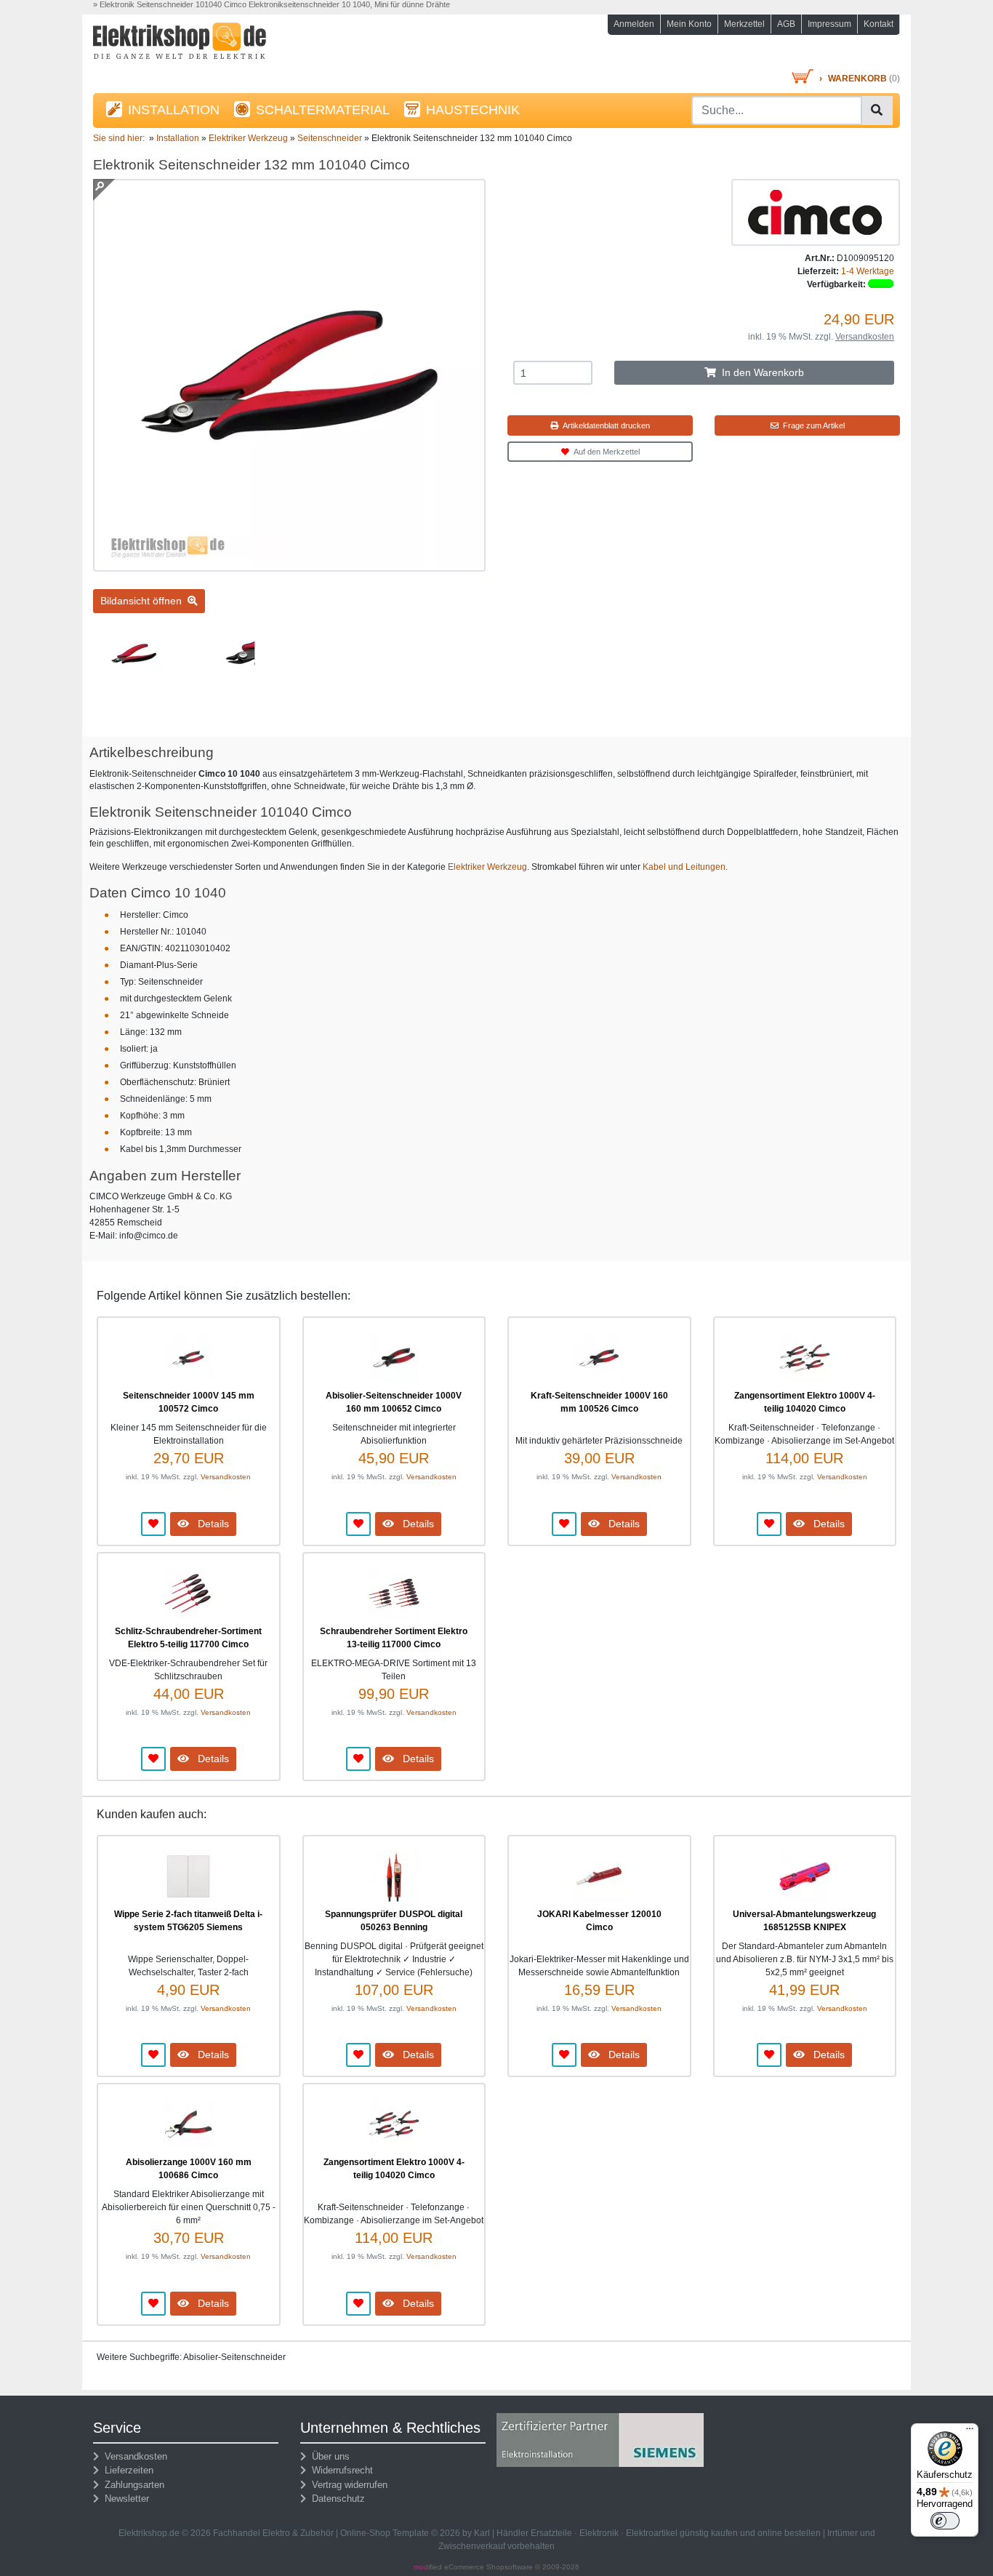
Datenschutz (335, 2499)
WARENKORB (857, 79)
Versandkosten (865, 337)
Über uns (328, 2456)
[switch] (945, 2521)
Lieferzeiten (126, 2470)
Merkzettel (744, 24)
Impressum (829, 24)
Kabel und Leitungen (684, 867)
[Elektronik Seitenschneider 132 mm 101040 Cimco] (289, 565)
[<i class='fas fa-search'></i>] (877, 111)
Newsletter (124, 2499)
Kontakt (879, 24)
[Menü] (970, 2432)
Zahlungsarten (132, 2485)
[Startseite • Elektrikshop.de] (220, 45)
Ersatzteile (551, 2533)
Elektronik (599, 2533)
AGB (786, 24)
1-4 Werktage (868, 271)
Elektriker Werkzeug (487, 867)
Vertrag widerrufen (347, 2485)
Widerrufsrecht (339, 2470)
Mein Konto (689, 24)
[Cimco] (816, 212)
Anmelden (634, 24)
